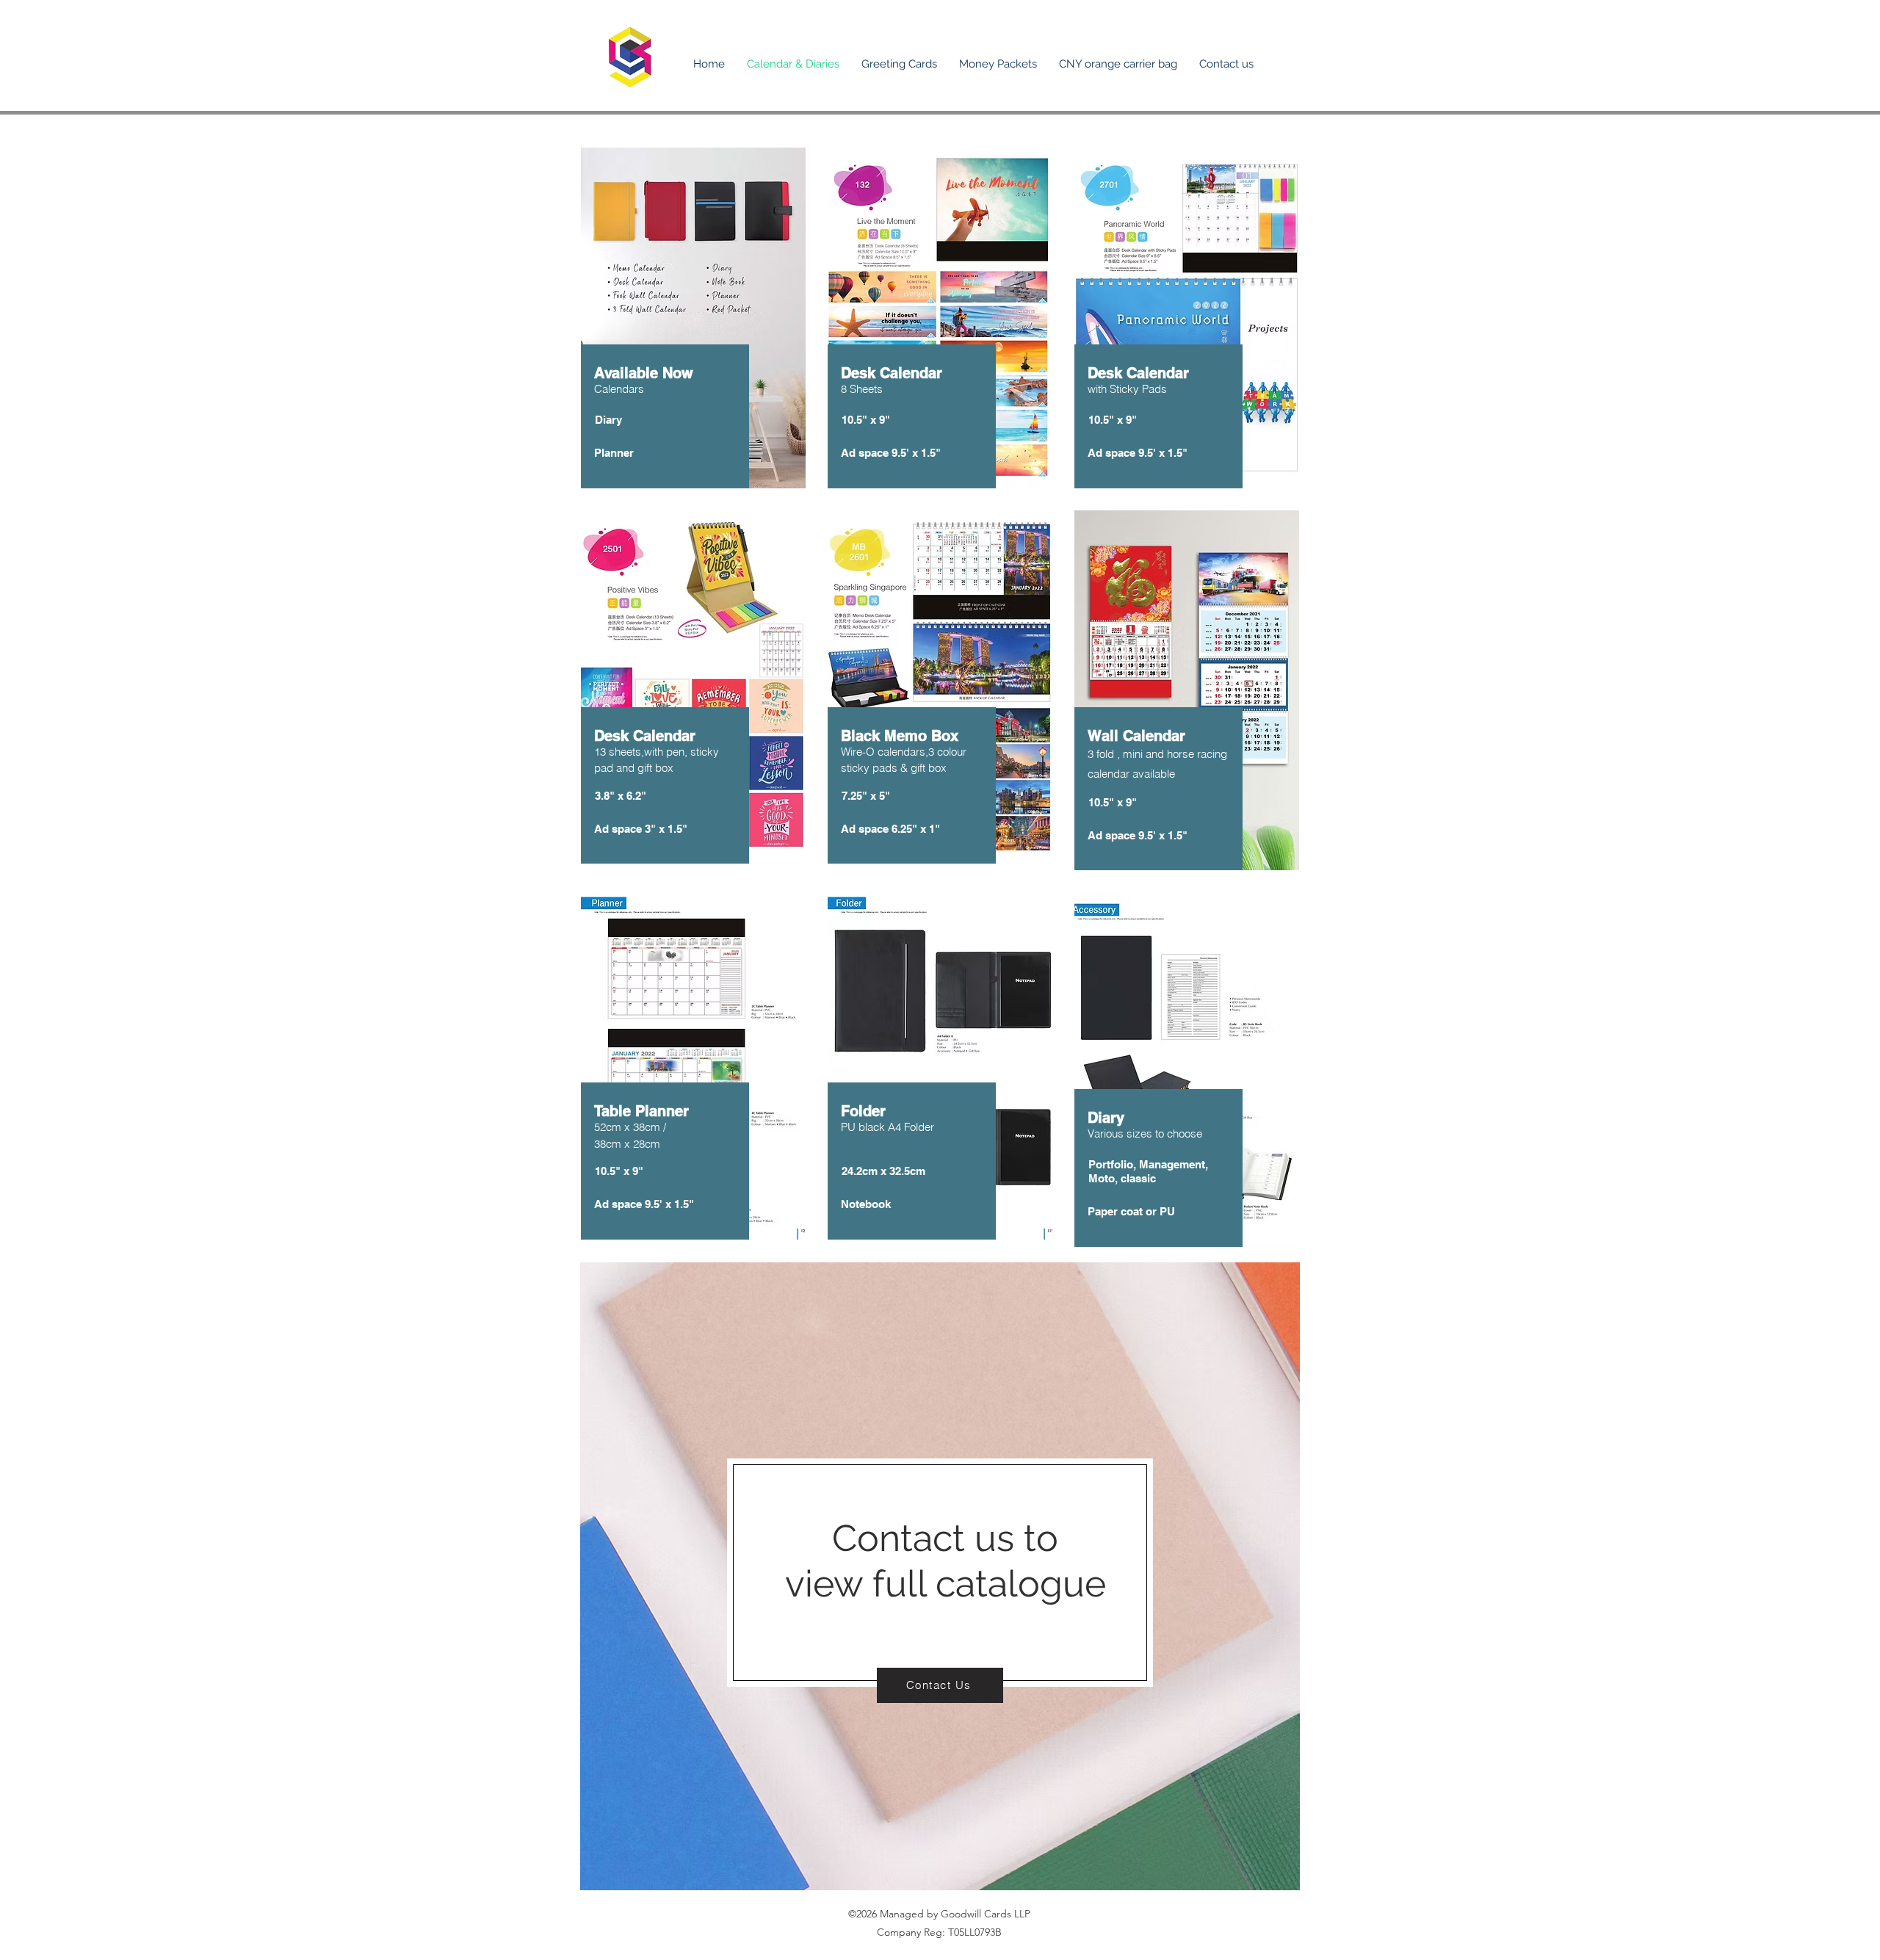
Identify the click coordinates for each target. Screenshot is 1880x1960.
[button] (899, 64)
